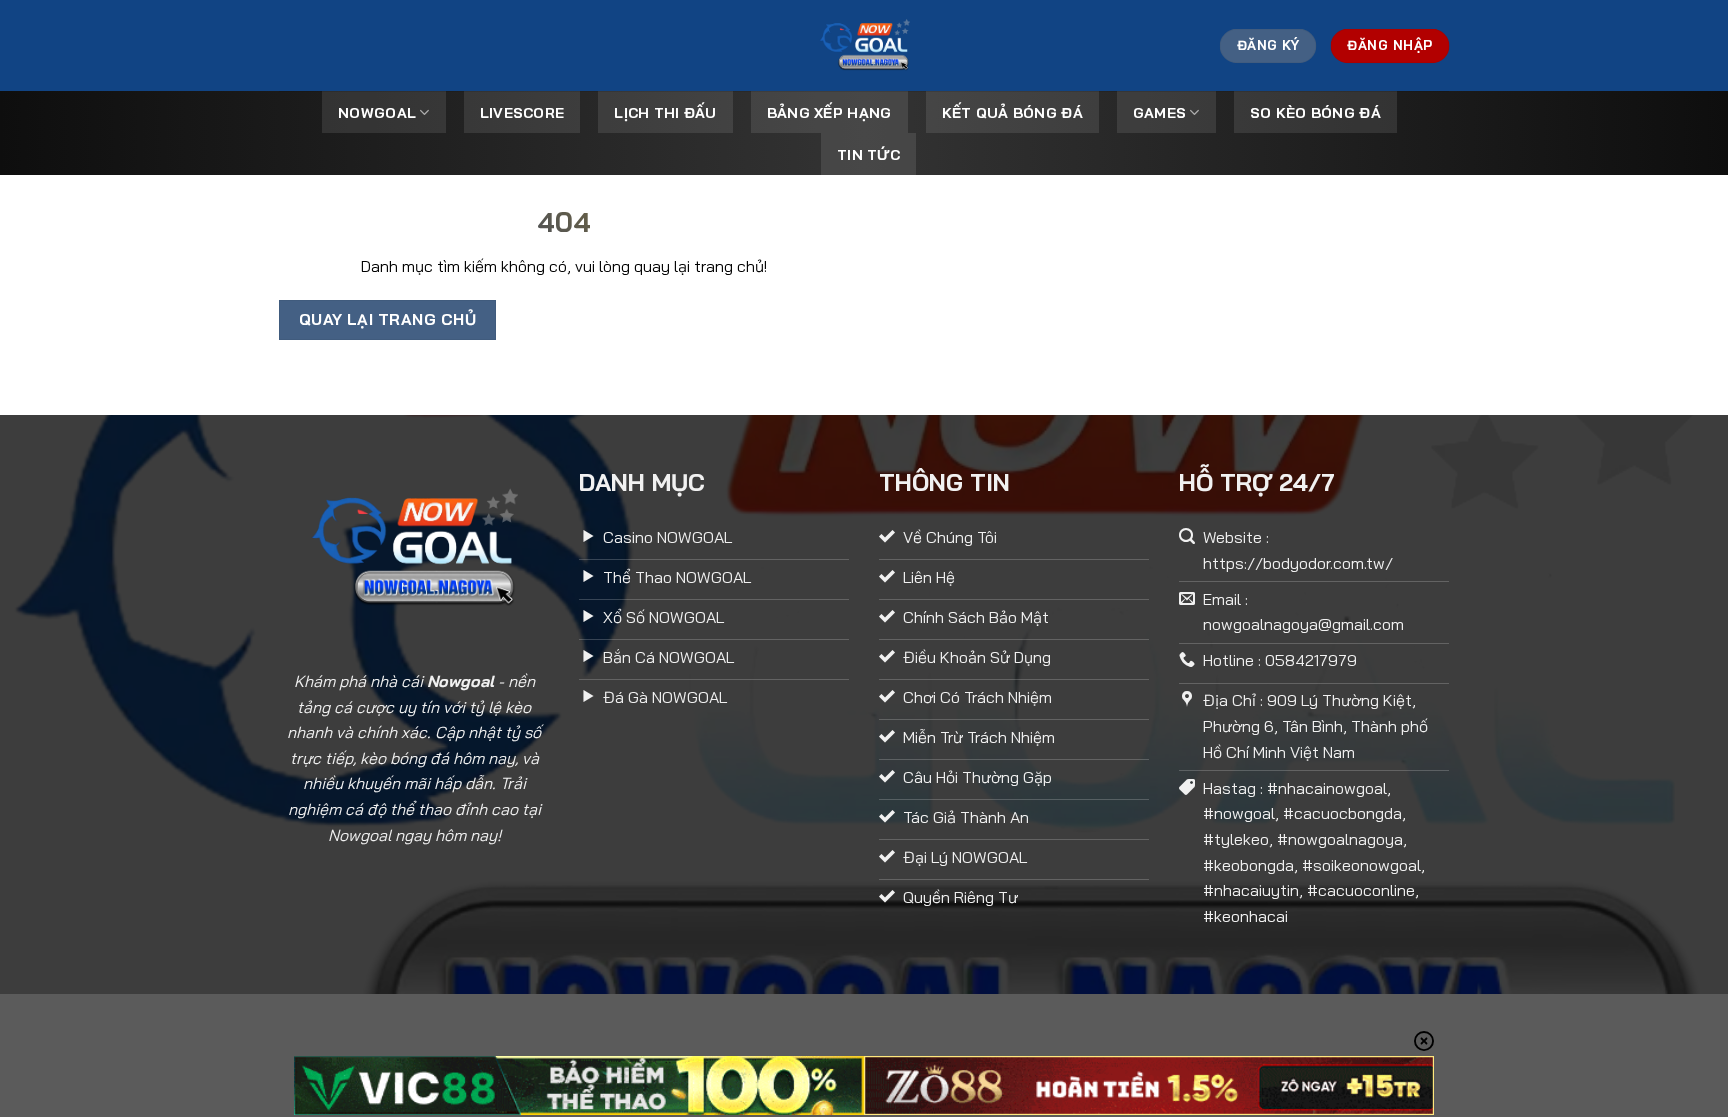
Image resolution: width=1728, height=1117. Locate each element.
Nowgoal (377, 113)
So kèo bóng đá (1315, 113)
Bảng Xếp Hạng (829, 113)
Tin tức (868, 155)
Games (1159, 113)
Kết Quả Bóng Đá (1012, 113)
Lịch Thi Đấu (665, 113)
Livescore (522, 113)
